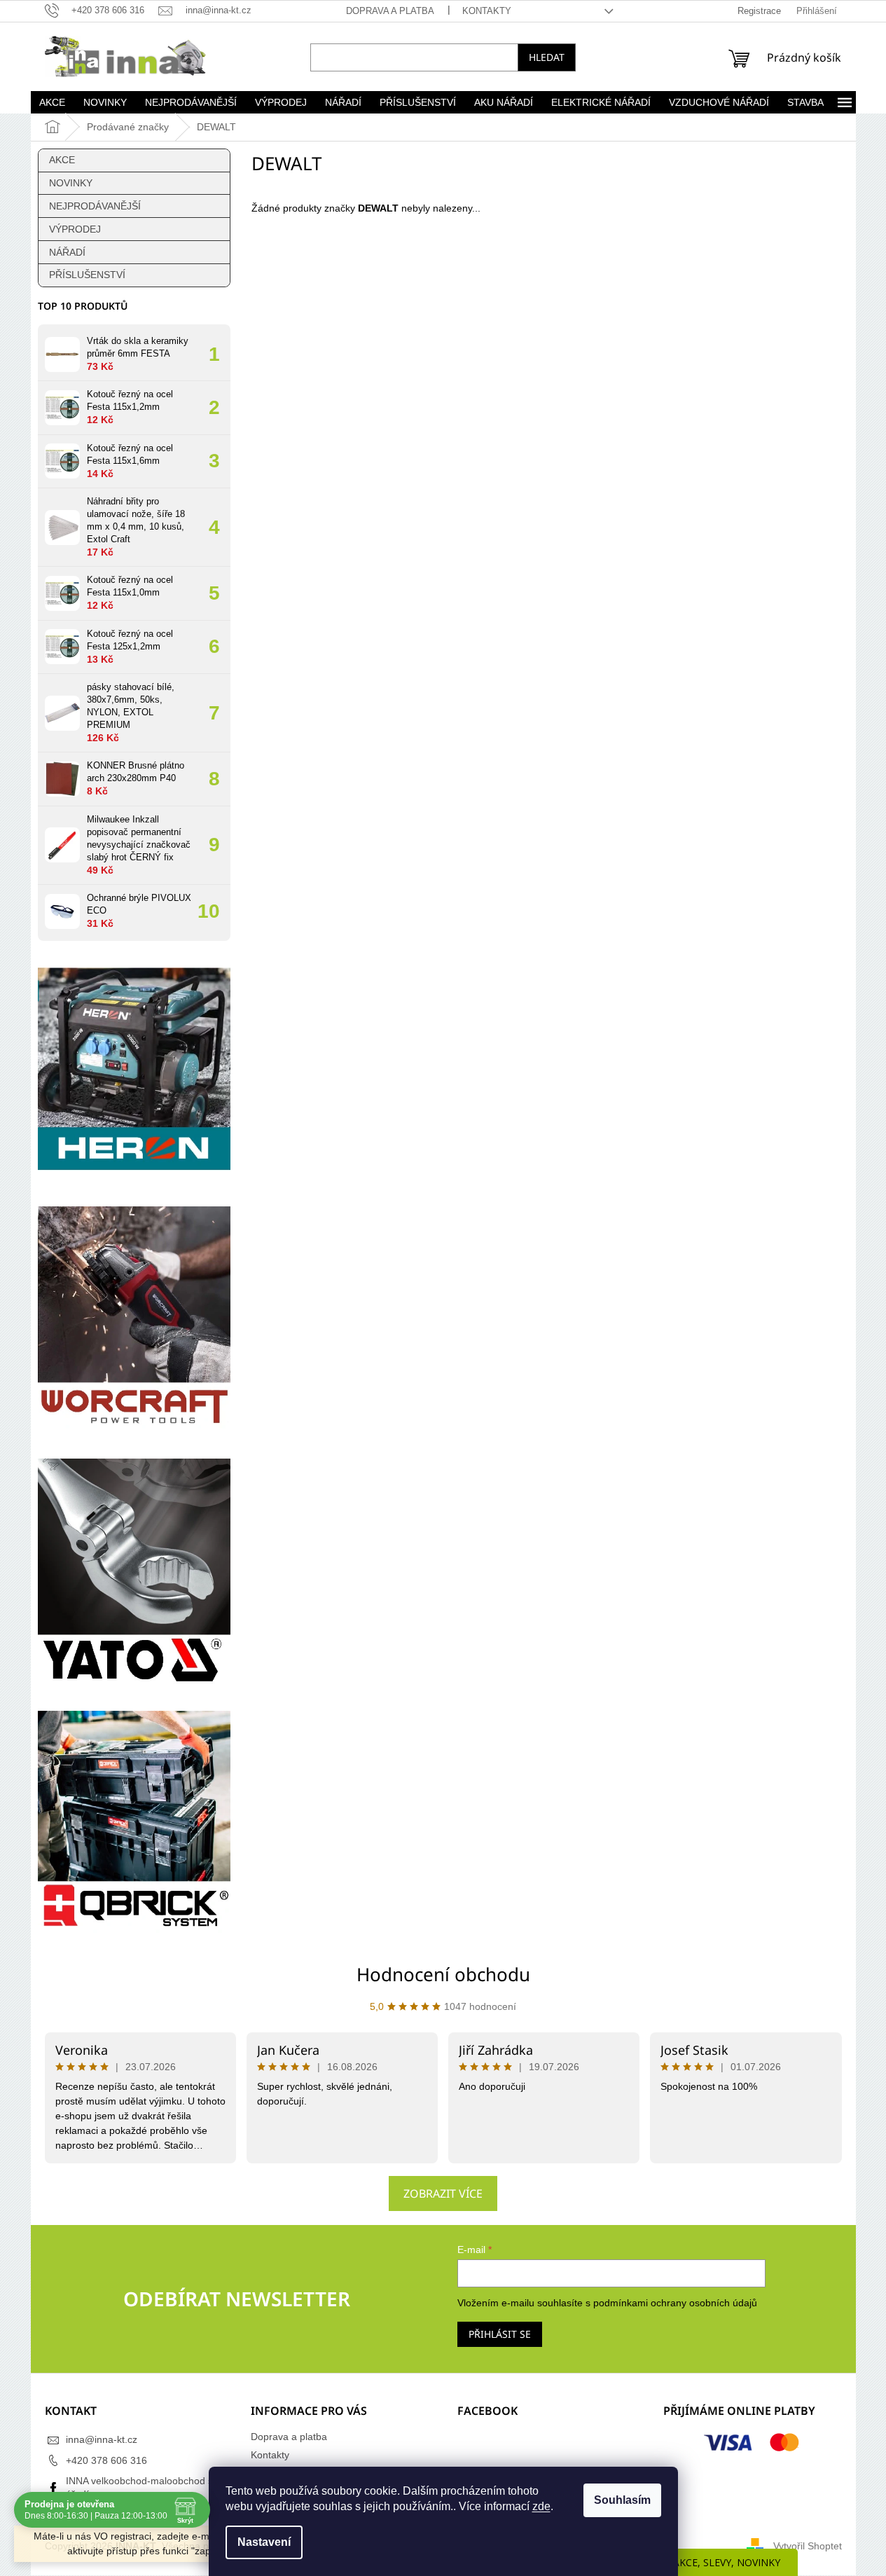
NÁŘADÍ (67, 252)
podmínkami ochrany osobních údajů (675, 2303)
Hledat (547, 57)
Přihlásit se (500, 2334)
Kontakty (487, 11)
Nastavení (264, 2542)
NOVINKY (71, 183)
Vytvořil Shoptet (808, 2546)
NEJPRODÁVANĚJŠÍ (95, 206)
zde (541, 2506)
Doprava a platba (390, 11)
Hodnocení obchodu (443, 1974)
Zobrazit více (443, 2193)
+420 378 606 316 (106, 2460)
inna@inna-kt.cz (102, 2439)
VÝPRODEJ (75, 229)
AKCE (62, 160)
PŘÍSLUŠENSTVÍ (87, 275)
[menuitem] (53, 102)
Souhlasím (622, 2500)
